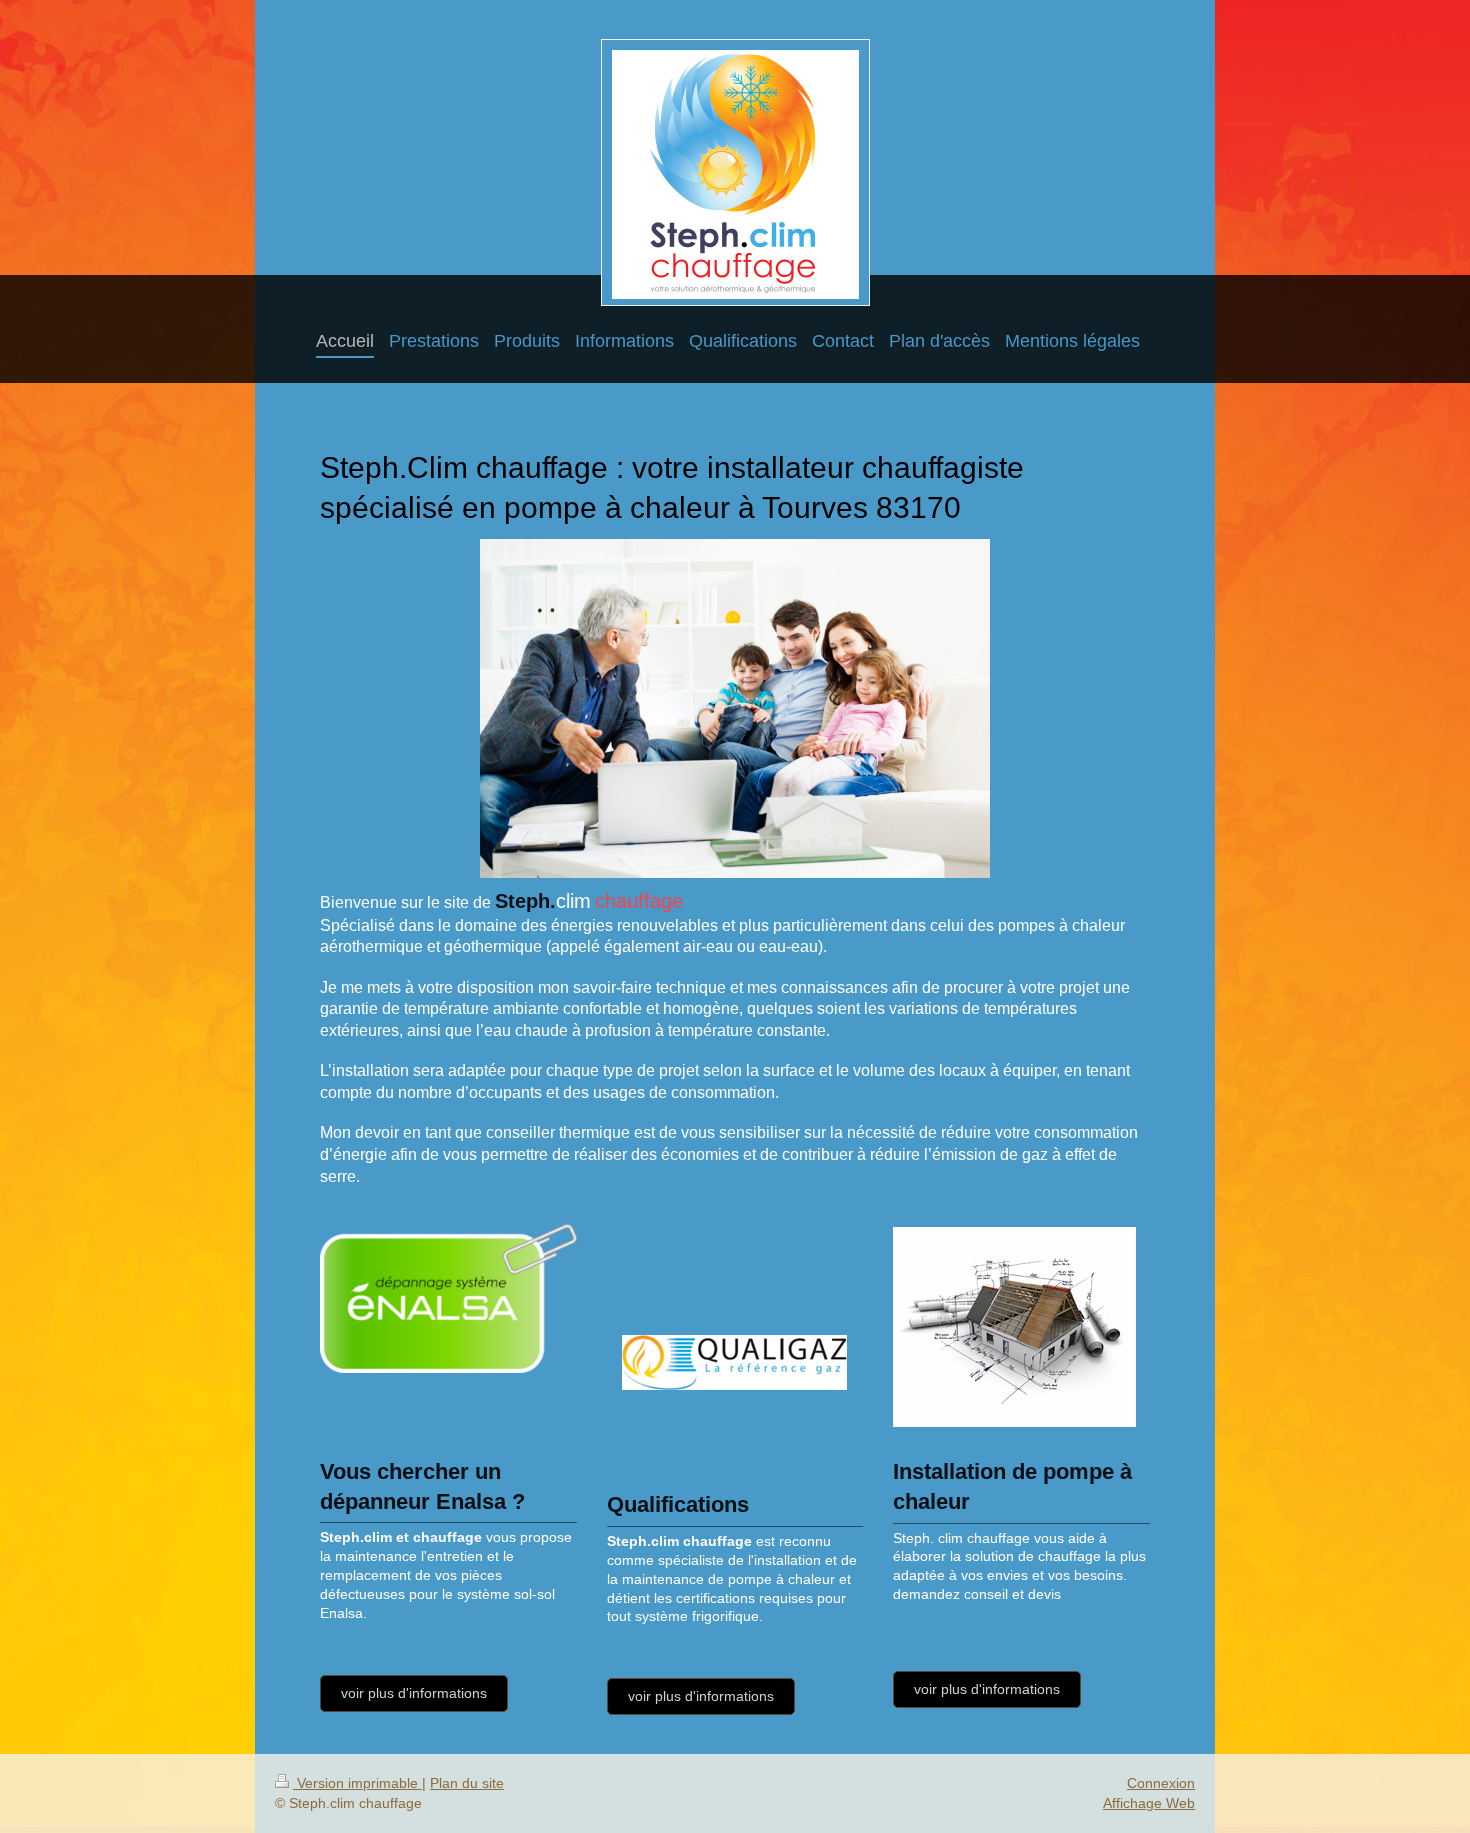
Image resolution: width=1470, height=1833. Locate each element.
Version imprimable (357, 1783)
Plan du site (467, 1783)
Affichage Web (1149, 1803)
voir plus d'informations (414, 1693)
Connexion (1161, 1783)
